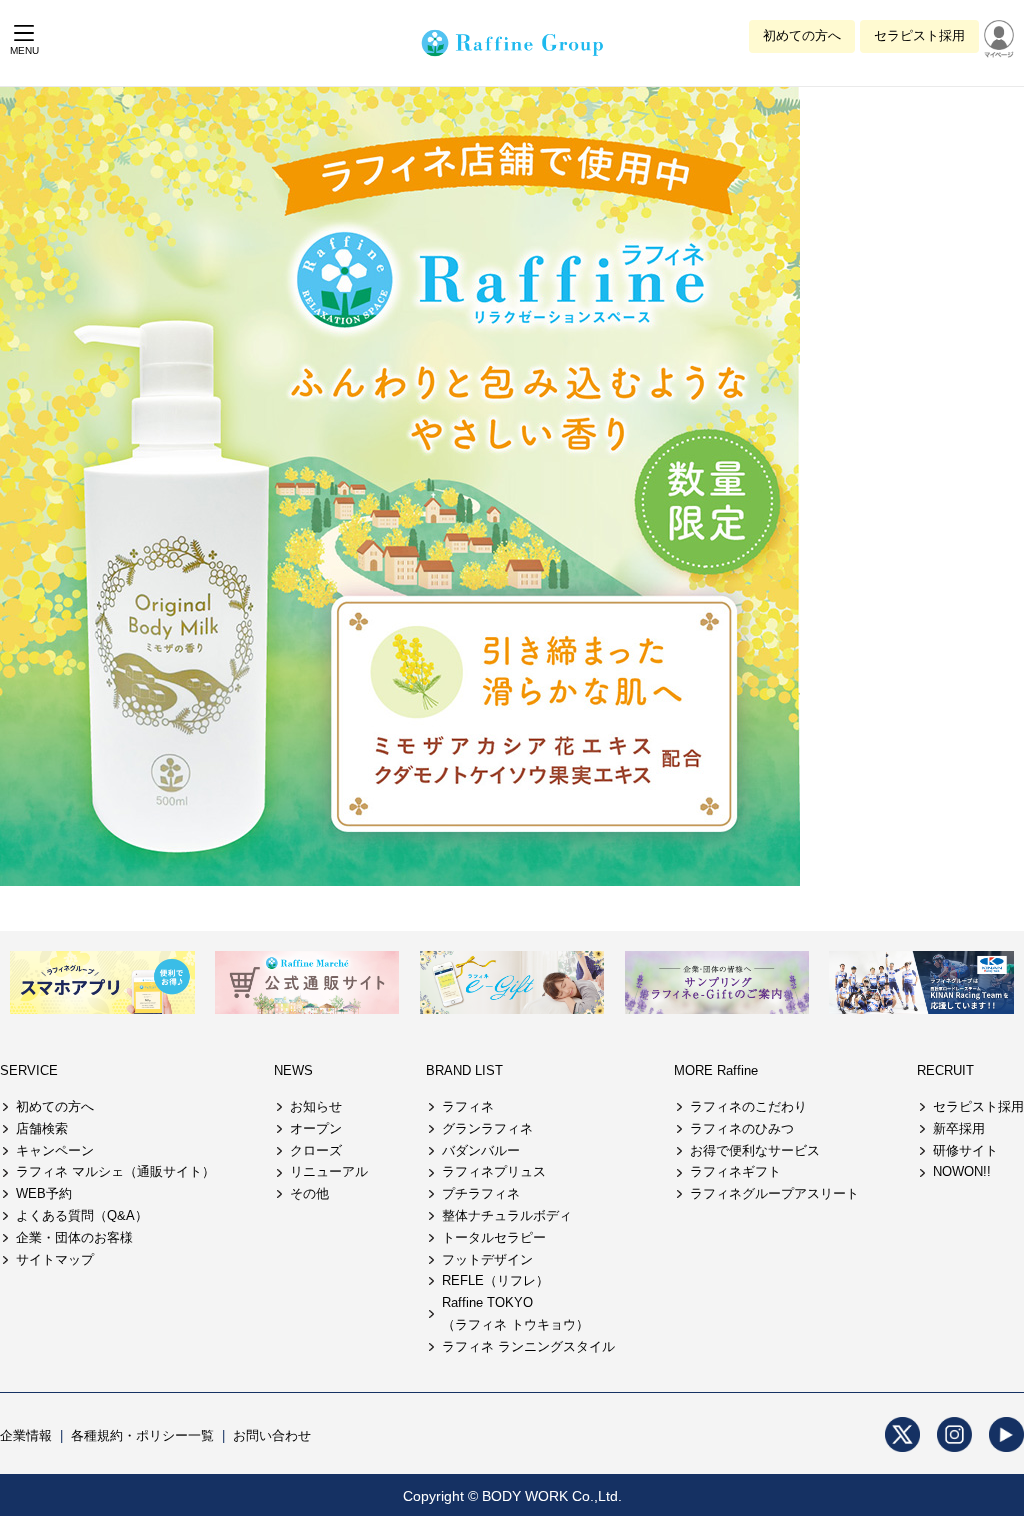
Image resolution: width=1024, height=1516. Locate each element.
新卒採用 (959, 1128)
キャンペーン (55, 1150)
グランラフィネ (487, 1128)
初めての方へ (802, 35)
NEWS (293, 1070)
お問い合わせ (272, 1435)
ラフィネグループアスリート (774, 1193)
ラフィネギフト (735, 1171)
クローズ (316, 1150)
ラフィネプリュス (494, 1171)
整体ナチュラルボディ (507, 1215)
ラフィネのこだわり (748, 1106)
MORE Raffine (716, 1070)
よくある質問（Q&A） (82, 1215)
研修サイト (965, 1150)
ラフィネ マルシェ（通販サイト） (115, 1171)
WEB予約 (44, 1193)
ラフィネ (468, 1106)
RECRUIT (945, 1070)
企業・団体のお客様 (74, 1237)
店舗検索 (42, 1128)
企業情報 (26, 1435)
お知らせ (316, 1106)
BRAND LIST (464, 1070)
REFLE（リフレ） (495, 1280)
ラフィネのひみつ (742, 1128)
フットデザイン (487, 1259)
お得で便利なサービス (755, 1150)
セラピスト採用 (919, 35)
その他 (309, 1193)
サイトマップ (55, 1259)
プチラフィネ (481, 1193)
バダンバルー (481, 1150)
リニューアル (329, 1171)
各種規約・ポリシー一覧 (142, 1435)
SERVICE (29, 1070)
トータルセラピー (494, 1237)
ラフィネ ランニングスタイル (528, 1346)
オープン (316, 1128)
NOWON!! (962, 1171)
